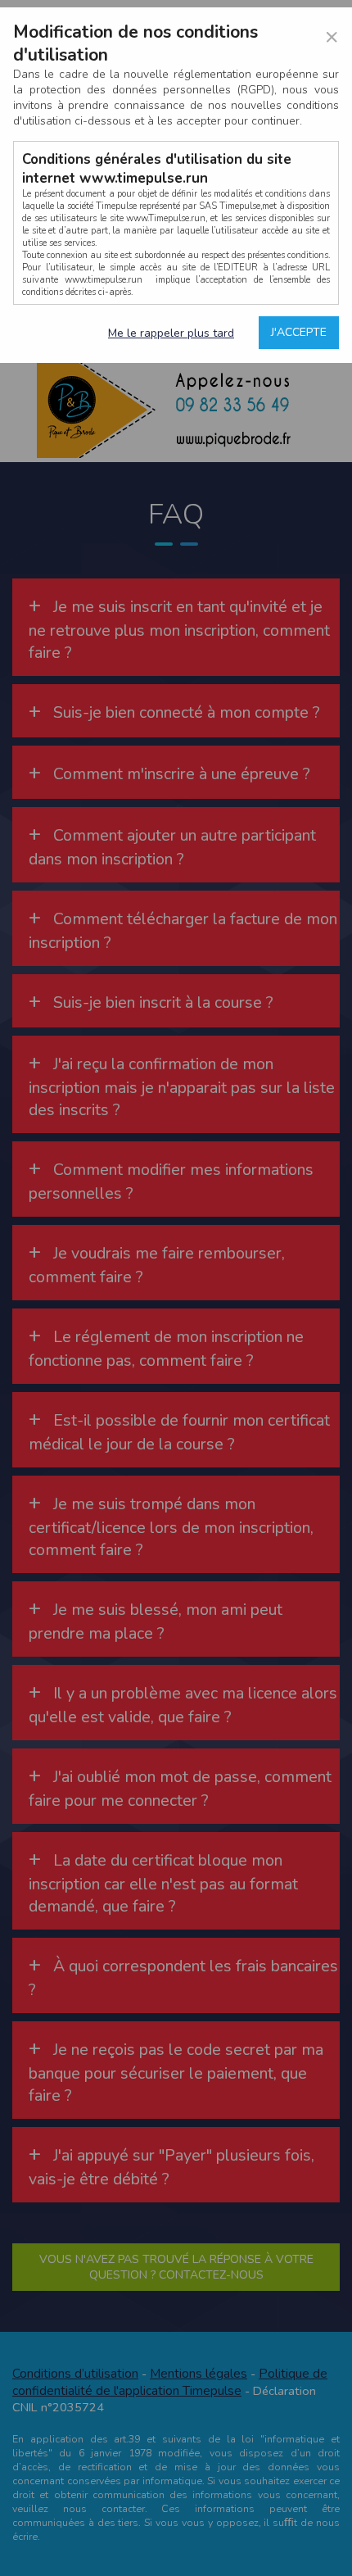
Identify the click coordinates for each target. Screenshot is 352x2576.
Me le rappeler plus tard (171, 333)
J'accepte (299, 332)
